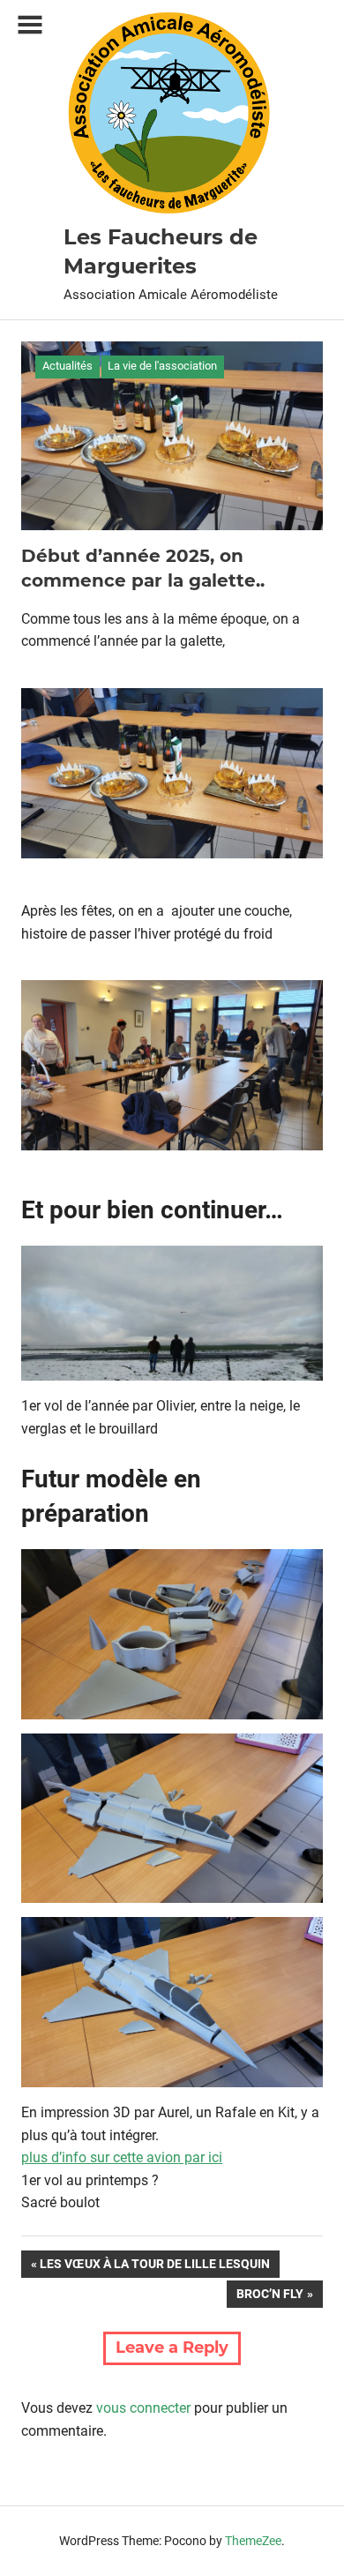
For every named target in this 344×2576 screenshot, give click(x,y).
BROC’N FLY (269, 2297)
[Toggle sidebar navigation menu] (30, 25)
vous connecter (143, 2408)
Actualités (67, 366)
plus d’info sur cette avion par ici (122, 2157)
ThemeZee (253, 2541)
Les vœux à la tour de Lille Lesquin (154, 2267)
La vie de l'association (162, 366)
